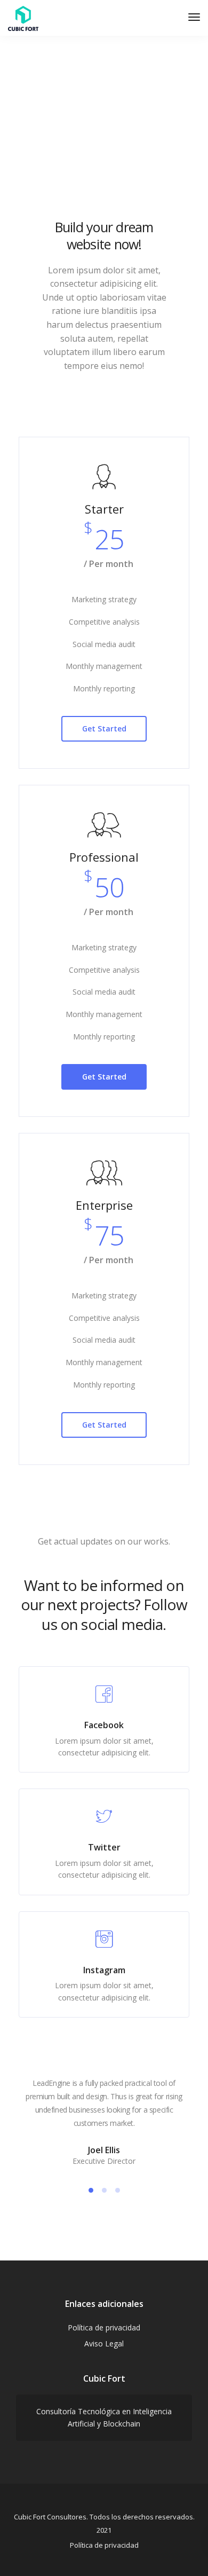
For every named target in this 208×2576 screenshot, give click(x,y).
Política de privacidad (104, 2327)
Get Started (104, 728)
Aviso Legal (104, 2343)
